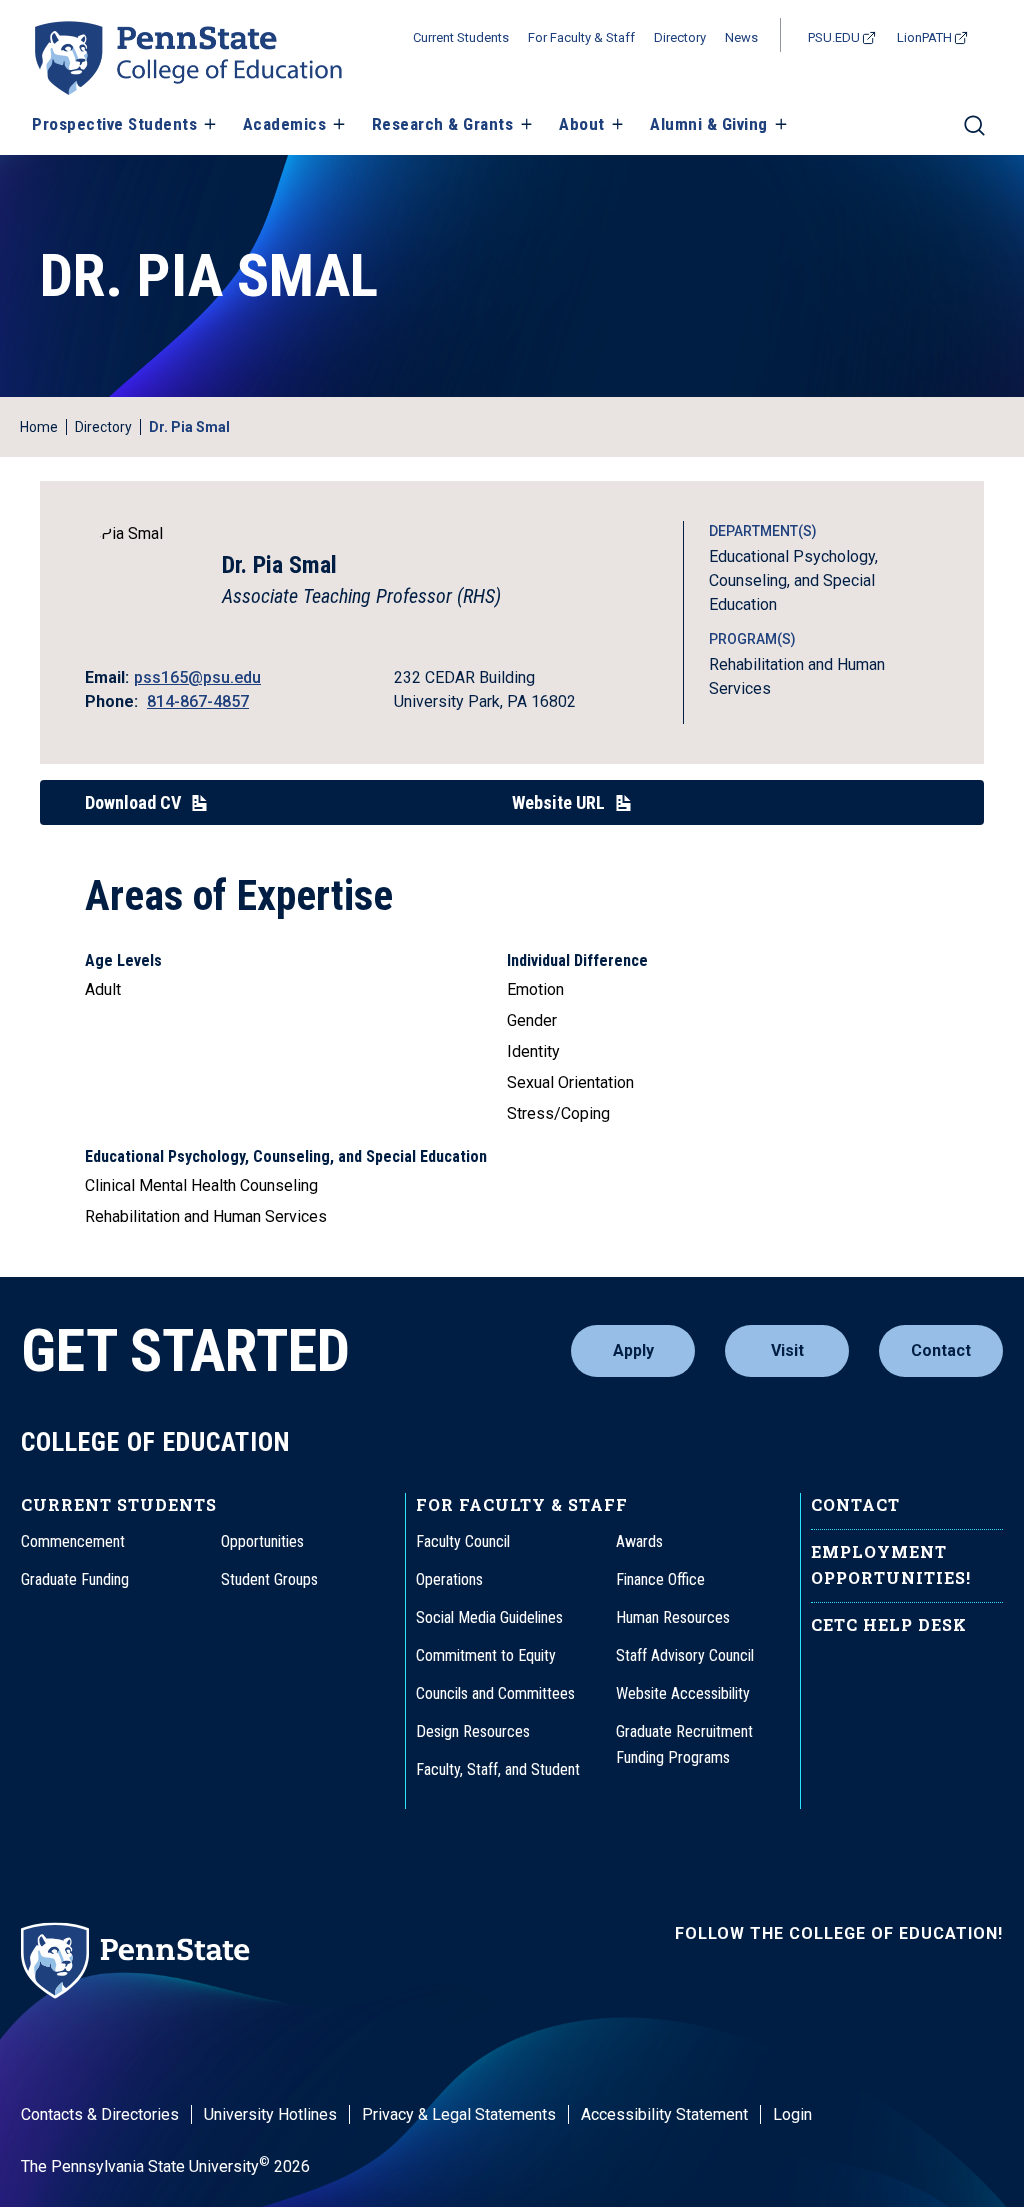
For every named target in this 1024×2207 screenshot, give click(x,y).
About (582, 124)
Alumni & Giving (709, 124)
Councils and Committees (495, 1693)
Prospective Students (114, 124)
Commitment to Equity (486, 1655)
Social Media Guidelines (489, 1617)
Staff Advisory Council (685, 1655)
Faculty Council (463, 1541)
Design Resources (473, 1731)
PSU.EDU (834, 37)
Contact (941, 1350)
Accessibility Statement (664, 2114)
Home (39, 427)
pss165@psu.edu (197, 677)
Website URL (558, 802)
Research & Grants (443, 124)
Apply (633, 1350)
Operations (449, 1579)
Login (792, 2114)
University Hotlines (270, 2114)
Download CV (133, 802)
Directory (680, 37)
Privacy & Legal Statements (459, 2114)
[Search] (974, 134)
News (741, 37)
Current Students (461, 37)
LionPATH (924, 37)
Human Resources (673, 1617)
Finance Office (660, 1579)
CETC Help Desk (889, 1624)
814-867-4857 (198, 701)
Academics (285, 124)
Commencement (73, 1541)
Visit (787, 1350)
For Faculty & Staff (581, 37)
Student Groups (269, 1579)
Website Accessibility (683, 1693)
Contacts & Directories (100, 2114)
